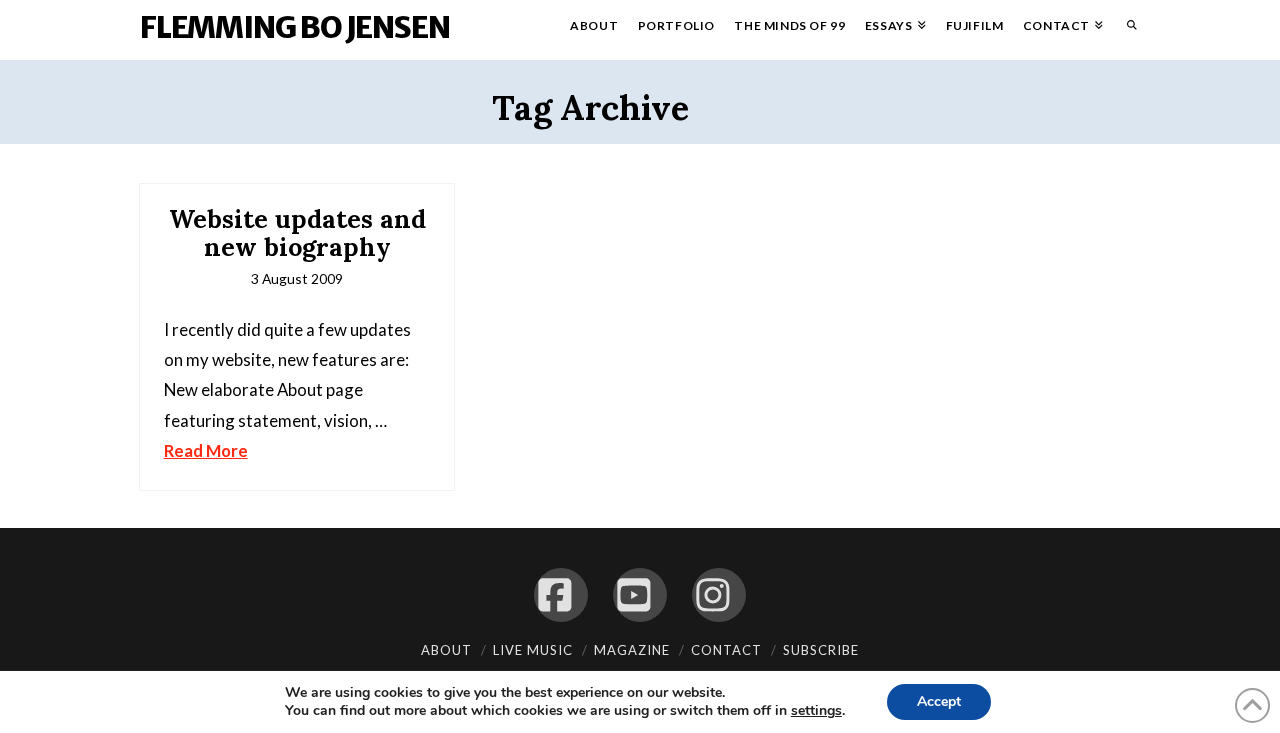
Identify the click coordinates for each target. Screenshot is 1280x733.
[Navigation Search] (1126, 30)
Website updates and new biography (297, 233)
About (446, 650)
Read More (206, 450)
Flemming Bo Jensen (294, 27)
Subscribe (821, 650)
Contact (726, 650)
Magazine (632, 650)
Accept (939, 701)
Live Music (533, 650)
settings (816, 711)
